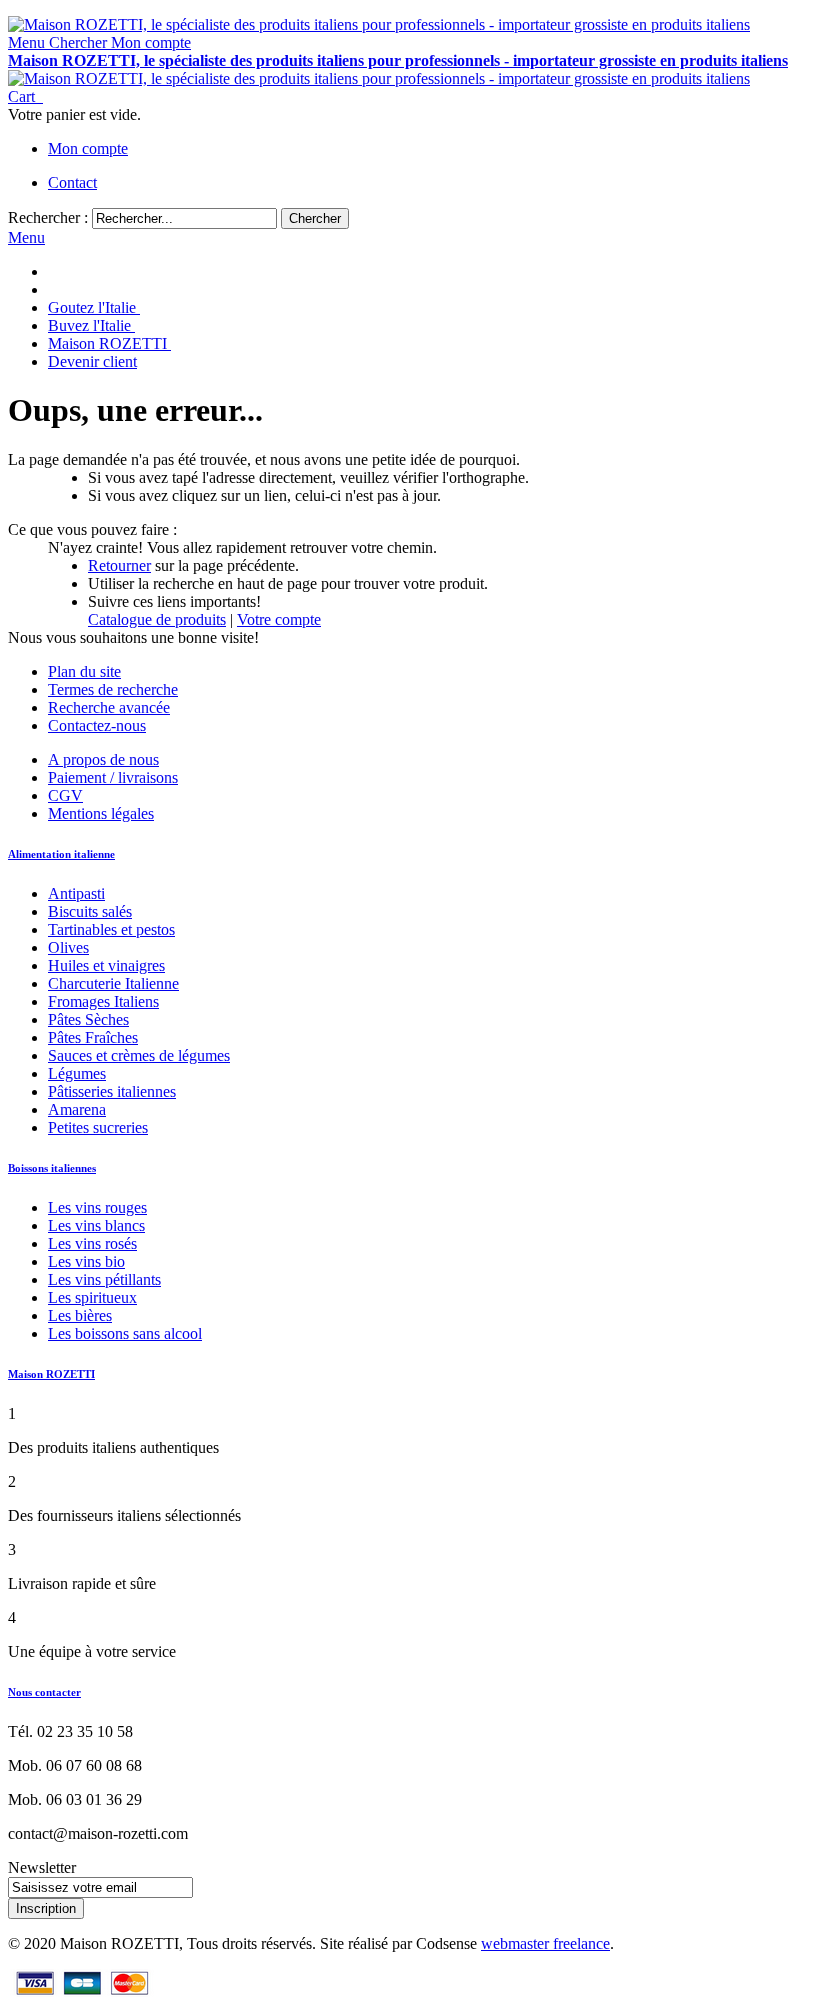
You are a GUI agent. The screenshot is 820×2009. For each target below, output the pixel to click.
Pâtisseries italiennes (112, 1091)
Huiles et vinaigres (106, 965)
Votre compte (279, 619)
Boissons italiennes (52, 1168)
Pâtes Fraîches (93, 1037)
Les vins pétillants (104, 1279)
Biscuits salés (90, 911)
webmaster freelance (545, 1943)
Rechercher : (48, 217)
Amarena (77, 1109)
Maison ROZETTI (51, 1374)
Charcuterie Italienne (113, 983)
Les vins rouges (97, 1207)
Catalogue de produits (157, 619)
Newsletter (42, 1867)
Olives (68, 947)
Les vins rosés (92, 1243)
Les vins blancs (96, 1225)
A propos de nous (103, 759)
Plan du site (84, 671)
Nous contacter (44, 1692)
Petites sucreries (98, 1127)
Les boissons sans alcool (125, 1333)
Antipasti (76, 893)
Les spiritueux (92, 1297)
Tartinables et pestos (111, 929)
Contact (72, 182)
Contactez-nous (97, 725)
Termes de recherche (113, 689)
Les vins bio (86, 1261)
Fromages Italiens (103, 1001)
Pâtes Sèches (88, 1019)
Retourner (119, 565)
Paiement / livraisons (113, 777)
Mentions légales (101, 813)
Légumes (77, 1073)
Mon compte (88, 148)
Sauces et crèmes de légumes (139, 1055)
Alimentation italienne (61, 854)
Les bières (80, 1315)
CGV (65, 795)
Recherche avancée (109, 707)
